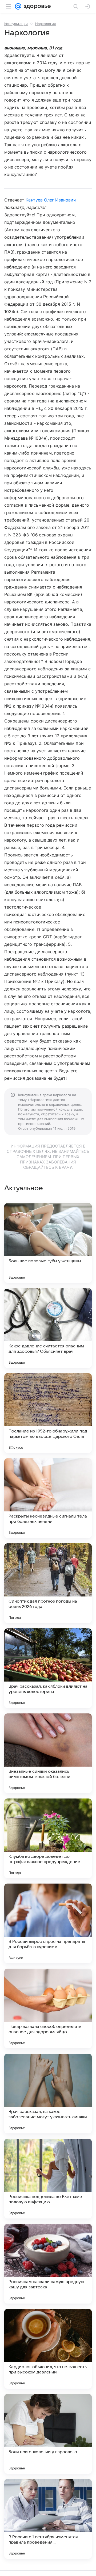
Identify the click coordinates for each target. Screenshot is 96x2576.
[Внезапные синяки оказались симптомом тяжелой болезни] (48, 1753)
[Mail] (18, 6)
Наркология (45, 24)
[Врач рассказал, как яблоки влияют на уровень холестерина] (48, 1668)
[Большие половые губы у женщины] (48, 1243)
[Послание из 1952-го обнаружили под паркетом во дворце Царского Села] (48, 1413)
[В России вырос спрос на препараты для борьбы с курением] (48, 1923)
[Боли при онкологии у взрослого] (48, 2434)
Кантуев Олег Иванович (51, 200)
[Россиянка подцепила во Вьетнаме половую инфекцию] (48, 2179)
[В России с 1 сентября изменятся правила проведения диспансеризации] (48, 2519)
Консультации (16, 24)
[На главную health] (36, 6)
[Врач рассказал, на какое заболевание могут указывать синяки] (48, 2094)
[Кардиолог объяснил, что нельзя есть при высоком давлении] (48, 2349)
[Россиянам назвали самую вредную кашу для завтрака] (48, 2264)
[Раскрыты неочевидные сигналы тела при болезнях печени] (48, 1498)
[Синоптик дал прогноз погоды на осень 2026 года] (48, 1583)
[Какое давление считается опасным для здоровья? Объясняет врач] (48, 1328)
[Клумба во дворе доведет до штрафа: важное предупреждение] (48, 1838)
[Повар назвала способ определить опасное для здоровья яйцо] (48, 2008)
